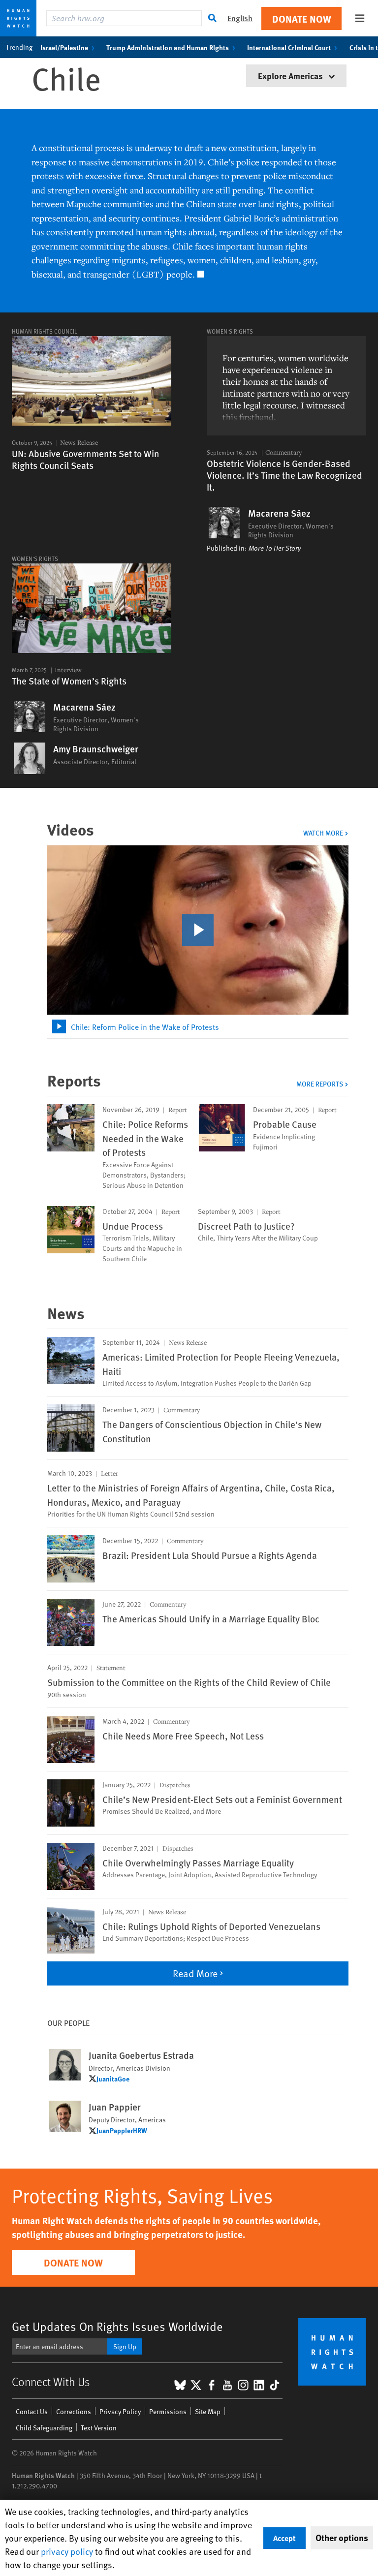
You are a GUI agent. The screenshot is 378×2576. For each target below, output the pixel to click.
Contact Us (32, 2411)
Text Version (99, 2428)
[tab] (198, 1027)
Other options (342, 2538)
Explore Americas (291, 76)
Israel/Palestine (64, 47)
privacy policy (67, 2551)
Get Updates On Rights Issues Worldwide (117, 2326)
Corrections (74, 2411)
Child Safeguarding (44, 2428)
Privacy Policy (120, 2411)
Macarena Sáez (279, 513)
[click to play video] (198, 930)
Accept (284, 2538)
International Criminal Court (289, 47)
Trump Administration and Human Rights (168, 47)
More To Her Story (275, 548)
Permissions (168, 2411)
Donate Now (302, 18)
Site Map (208, 2411)
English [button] (240, 18)
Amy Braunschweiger (96, 749)
